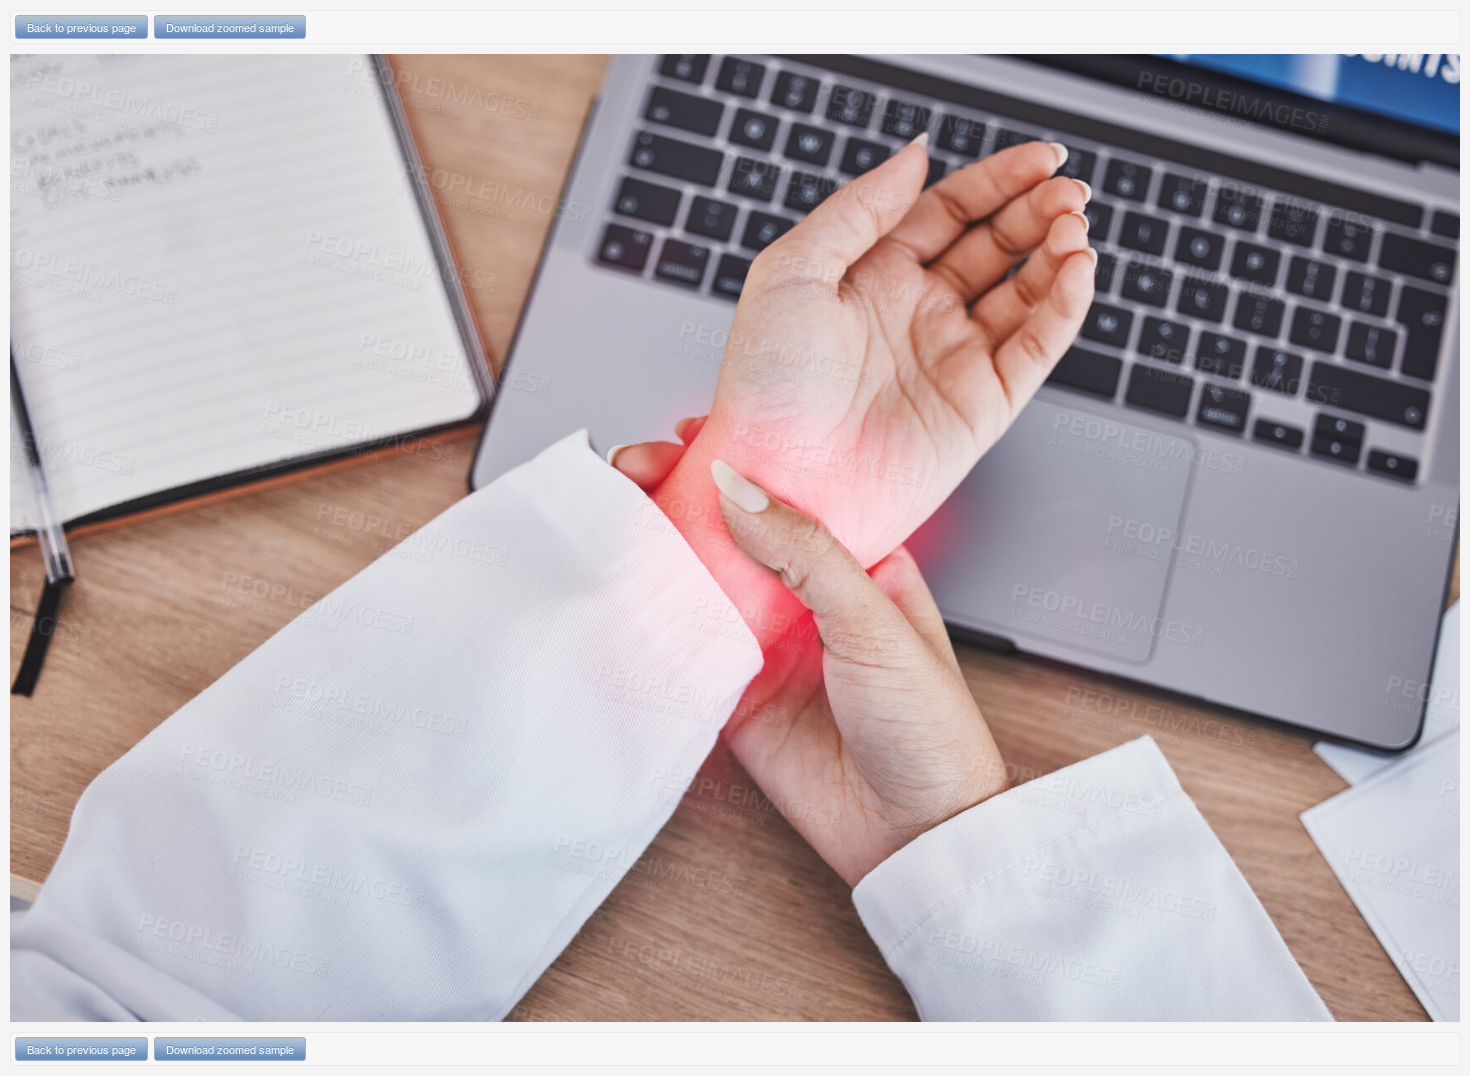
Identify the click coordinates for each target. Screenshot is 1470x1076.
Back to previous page (81, 27)
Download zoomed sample (230, 27)
